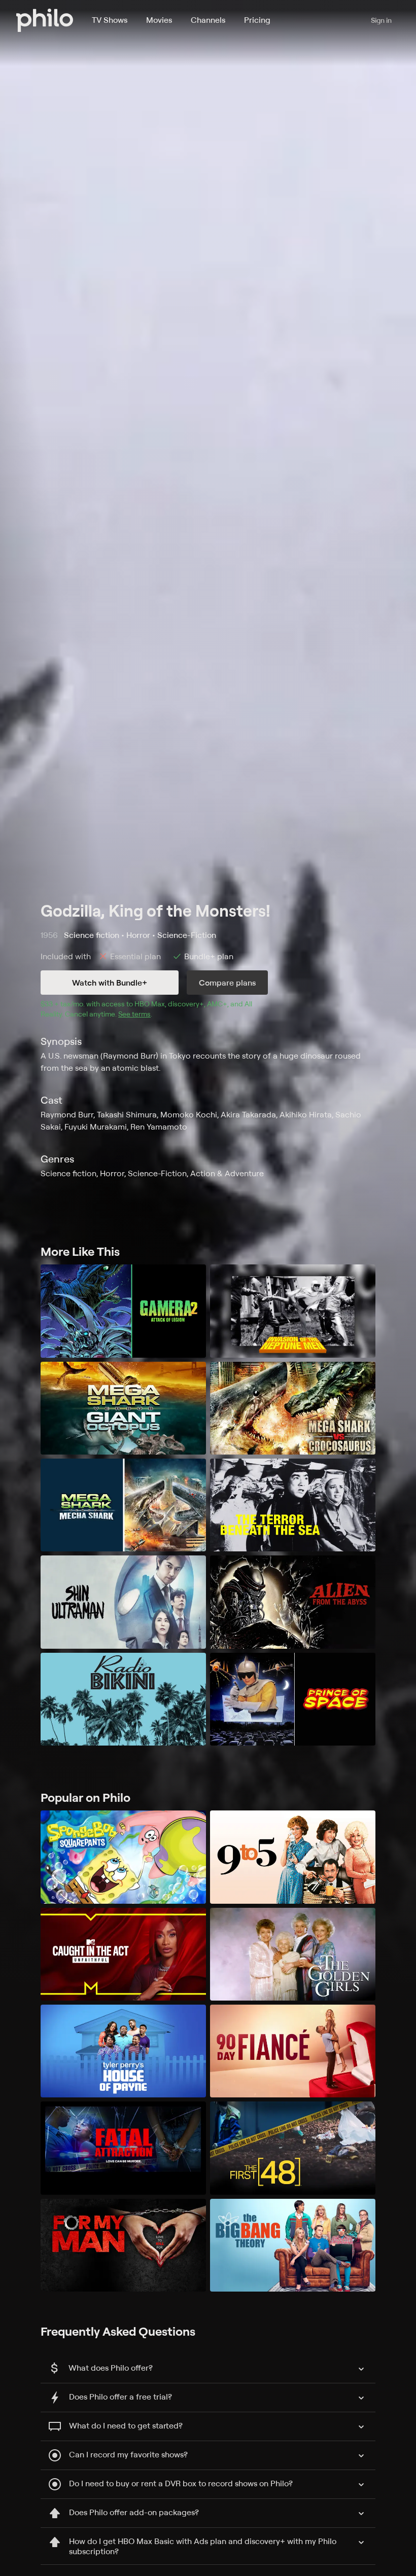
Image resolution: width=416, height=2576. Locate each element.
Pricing (257, 20)
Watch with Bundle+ (110, 983)
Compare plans (227, 983)
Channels (208, 20)
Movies (159, 20)
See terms (134, 1014)
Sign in (381, 20)
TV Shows (110, 20)
